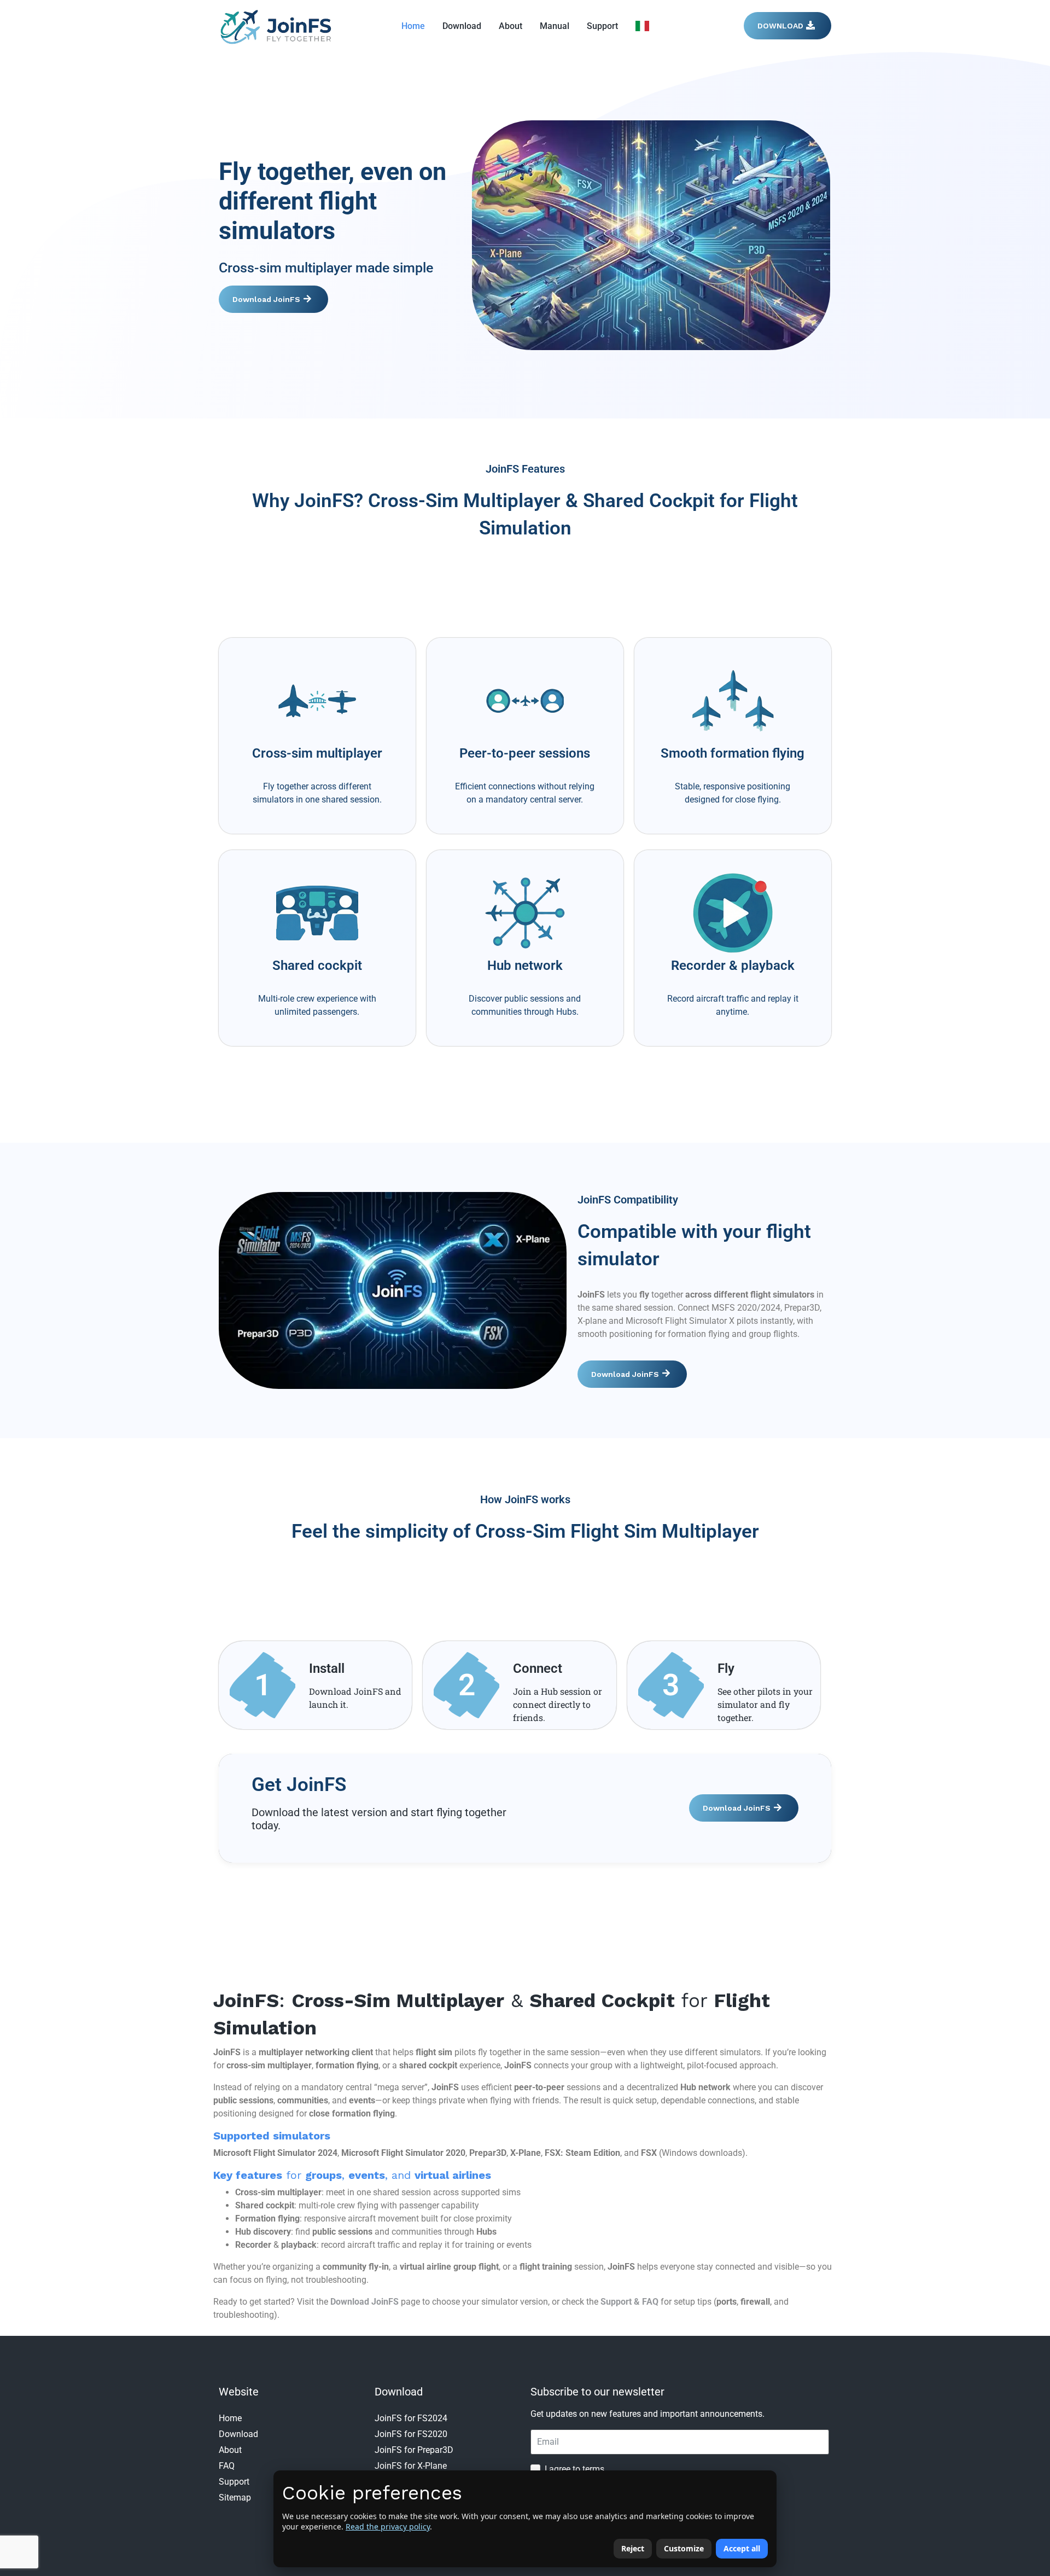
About (511, 26)
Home (413, 26)
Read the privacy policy (388, 2526)
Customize (684, 2548)
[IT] (642, 26)
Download (462, 26)
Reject (633, 2548)
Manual (555, 26)
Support (602, 26)
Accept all (742, 2548)
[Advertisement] (525, 582)
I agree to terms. (576, 2469)
